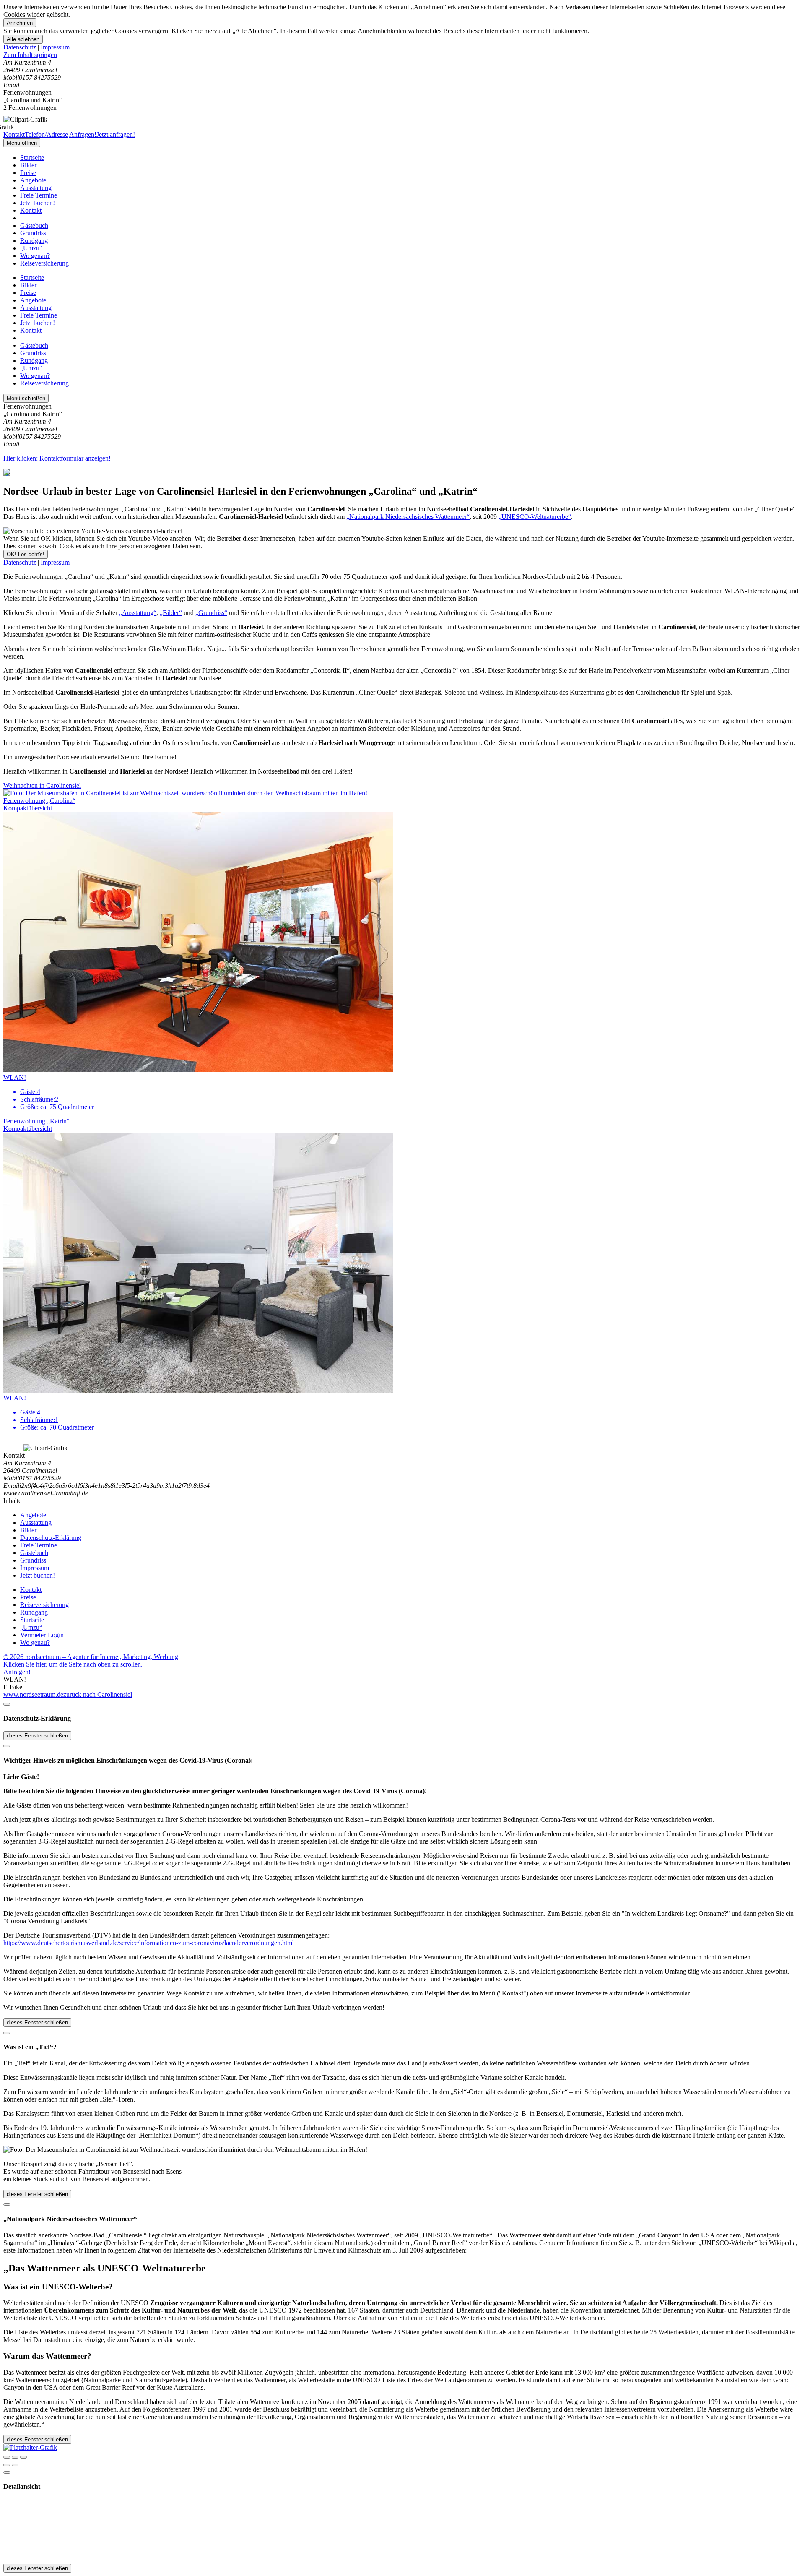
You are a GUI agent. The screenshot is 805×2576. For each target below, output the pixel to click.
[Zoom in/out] (23, 2457)
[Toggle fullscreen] (15, 2457)
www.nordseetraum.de (33, 1694)
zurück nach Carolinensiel (98, 1694)
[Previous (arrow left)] (7, 2465)
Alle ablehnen (23, 39)
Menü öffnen (22, 143)
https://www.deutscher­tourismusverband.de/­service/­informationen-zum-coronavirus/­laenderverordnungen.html (149, 1943)
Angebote (33, 180)
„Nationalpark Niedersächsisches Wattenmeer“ (408, 517)
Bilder (28, 165)
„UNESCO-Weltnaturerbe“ (535, 517)
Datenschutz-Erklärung (51, 1538)
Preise (28, 173)
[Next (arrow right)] (15, 2465)
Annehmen (20, 23)
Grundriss (33, 233)
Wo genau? (35, 256)
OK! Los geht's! (26, 554)
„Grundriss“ (211, 613)
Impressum (55, 47)
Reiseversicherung (44, 263)
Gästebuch (34, 225)
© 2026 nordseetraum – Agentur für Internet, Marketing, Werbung (91, 1657)
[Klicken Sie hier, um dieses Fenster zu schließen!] (7, 1704)
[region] (402, 55)
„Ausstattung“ (138, 613)
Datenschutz (20, 47)
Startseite (32, 158)
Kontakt (31, 210)
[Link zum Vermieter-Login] (30, 2447)
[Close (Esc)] (7, 2457)
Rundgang (34, 241)
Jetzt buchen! (38, 203)
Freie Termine (39, 195)
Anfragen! (17, 1672)
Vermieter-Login (42, 1635)
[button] (402, 789)
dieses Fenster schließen (37, 1736)
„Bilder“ (171, 613)
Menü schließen (26, 398)
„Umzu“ (31, 248)
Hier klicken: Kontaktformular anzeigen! (57, 458)
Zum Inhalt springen (30, 55)
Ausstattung (36, 188)
